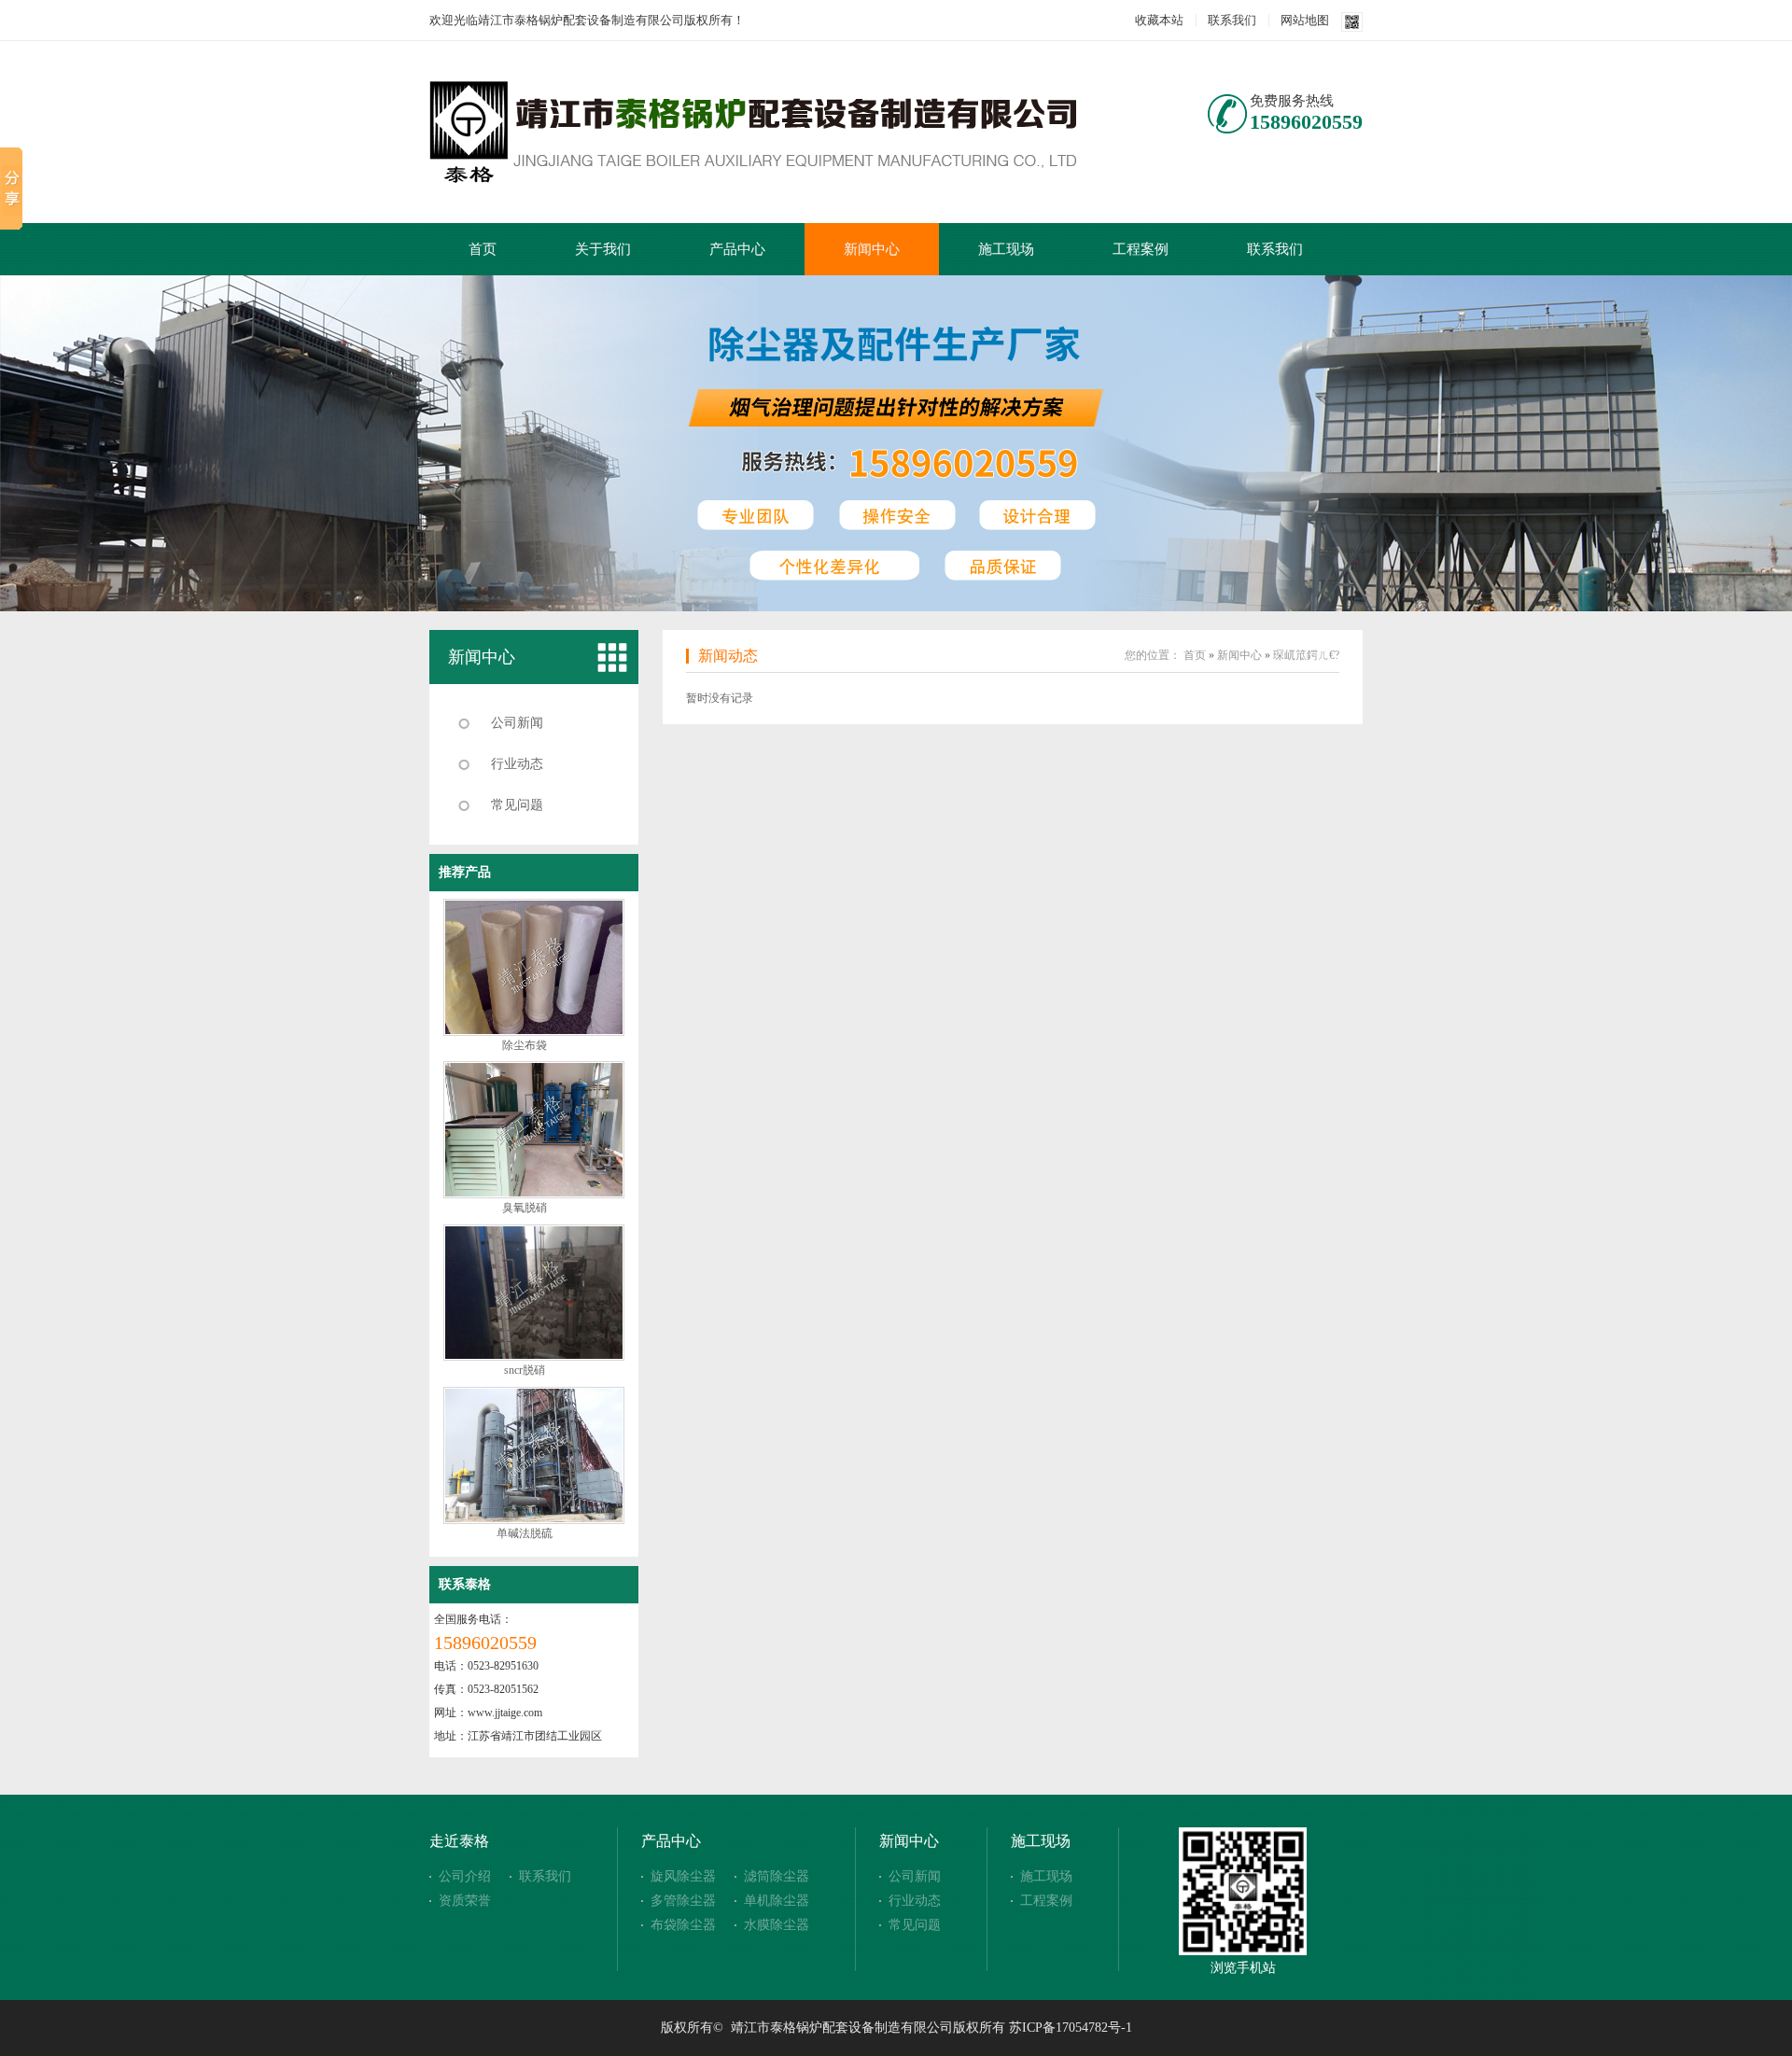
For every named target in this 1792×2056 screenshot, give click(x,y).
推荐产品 (465, 872)
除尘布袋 (525, 1045)
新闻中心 (872, 249)
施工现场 (1006, 249)
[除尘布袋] (534, 1032)
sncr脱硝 (525, 1370)
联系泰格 (465, 1584)
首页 (483, 249)
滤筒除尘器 (777, 1876)
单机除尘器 (777, 1901)
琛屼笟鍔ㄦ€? (1306, 655)
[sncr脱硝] (534, 1357)
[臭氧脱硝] (534, 1195)
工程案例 (1141, 249)
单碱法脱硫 (525, 1533)
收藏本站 (1159, 20)
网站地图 (1305, 20)
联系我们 (1232, 20)
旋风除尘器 (683, 1876)
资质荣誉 (465, 1901)
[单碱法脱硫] (534, 1520)
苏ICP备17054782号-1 (1071, 2028)
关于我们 (603, 249)
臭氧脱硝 (525, 1208)
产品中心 (737, 249)
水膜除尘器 (777, 1925)
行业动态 (517, 764)
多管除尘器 (683, 1901)
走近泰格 (459, 1841)
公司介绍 (465, 1876)
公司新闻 (517, 723)
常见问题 (517, 805)
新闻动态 (728, 656)
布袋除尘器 (683, 1925)
